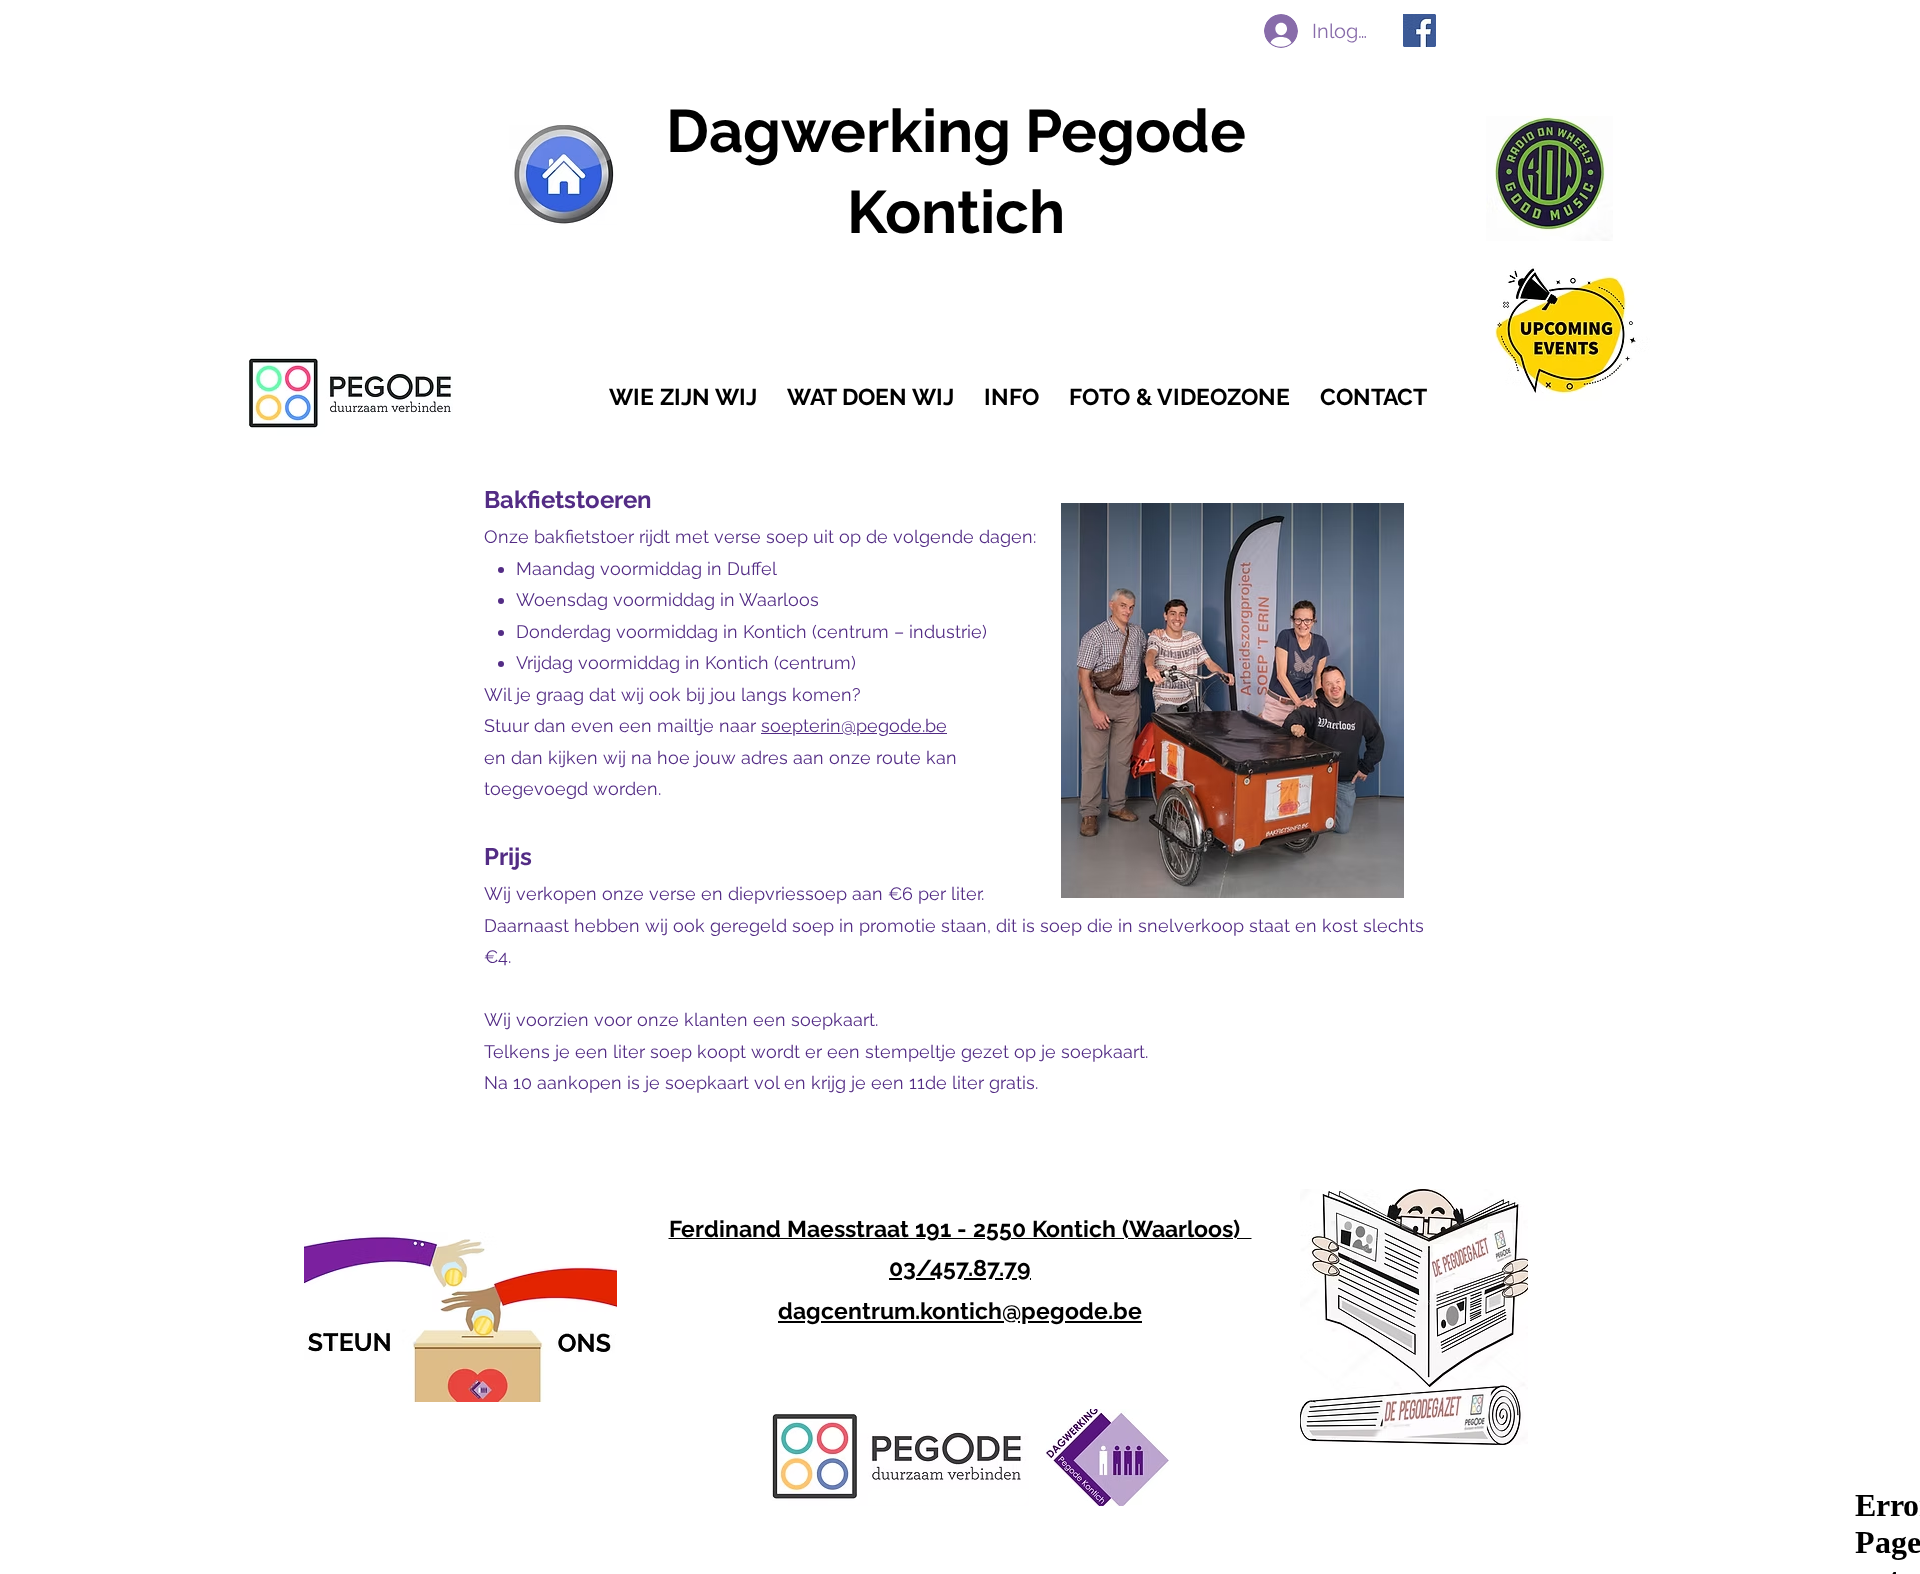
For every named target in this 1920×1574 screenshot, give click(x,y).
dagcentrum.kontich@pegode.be (960, 1310)
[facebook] (1419, 30)
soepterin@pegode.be (854, 725)
